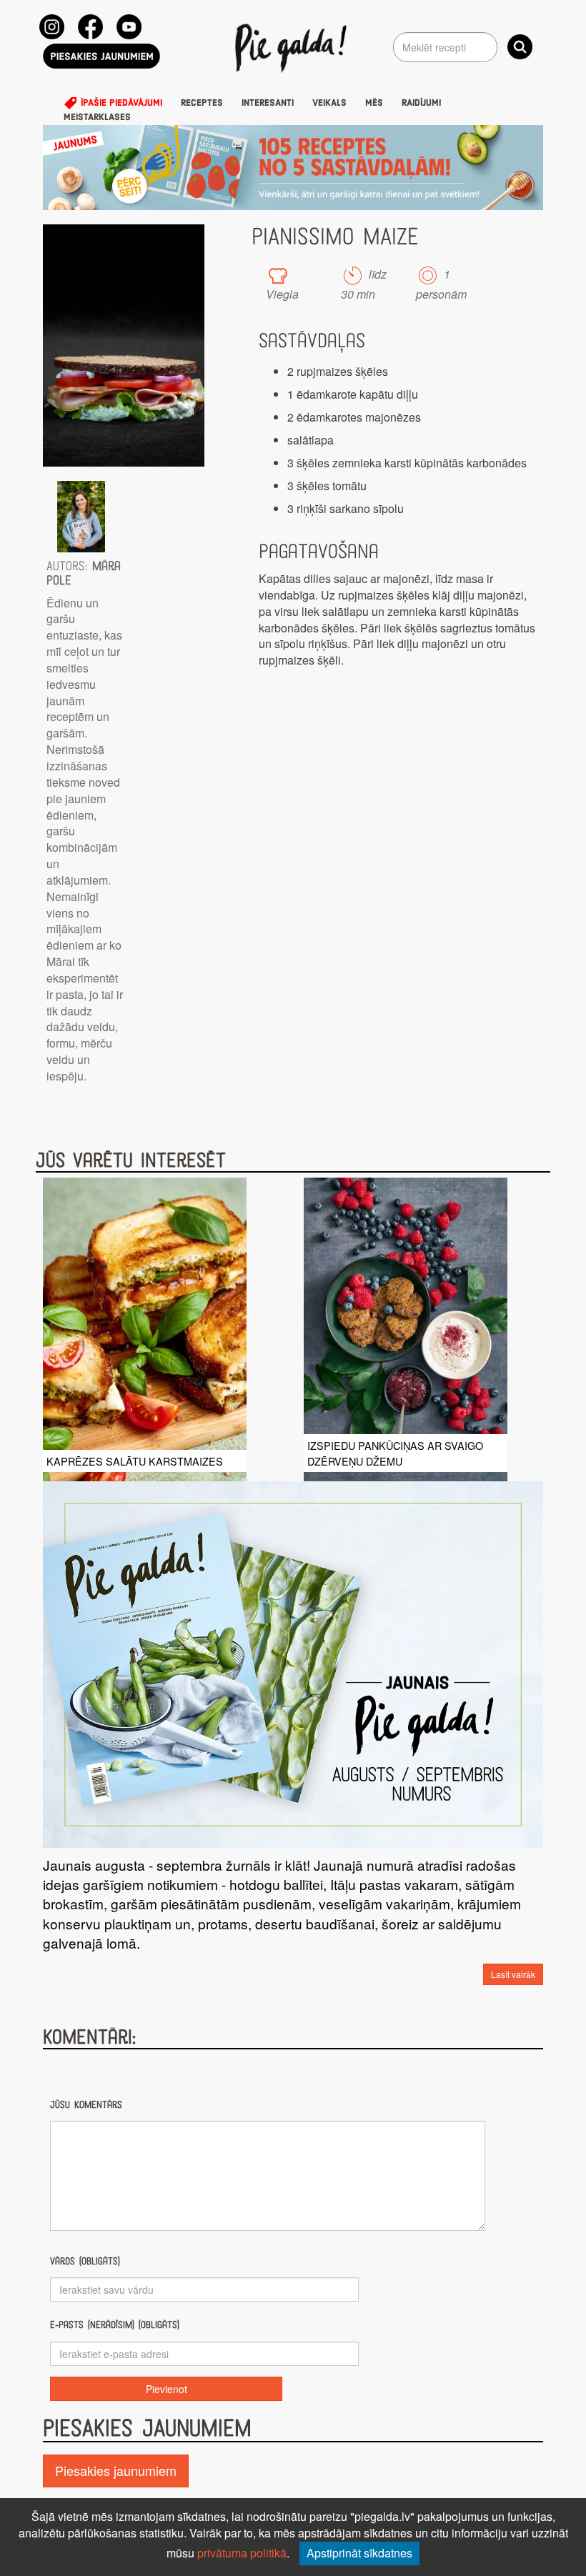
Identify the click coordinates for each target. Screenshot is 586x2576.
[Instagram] (52, 27)
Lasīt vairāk (513, 1974)
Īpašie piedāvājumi (120, 103)
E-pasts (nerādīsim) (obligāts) (115, 2325)
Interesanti (268, 103)
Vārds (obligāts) (85, 2261)
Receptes (202, 103)
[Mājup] (293, 47)
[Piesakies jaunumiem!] (101, 56)
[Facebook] (90, 27)
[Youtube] (129, 27)
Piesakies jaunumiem (116, 2470)
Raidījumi (421, 103)
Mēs (374, 103)
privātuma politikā (242, 2553)
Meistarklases (97, 117)
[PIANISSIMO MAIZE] (124, 345)
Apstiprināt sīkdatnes (359, 2553)
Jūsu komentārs (86, 2105)
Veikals (329, 103)
